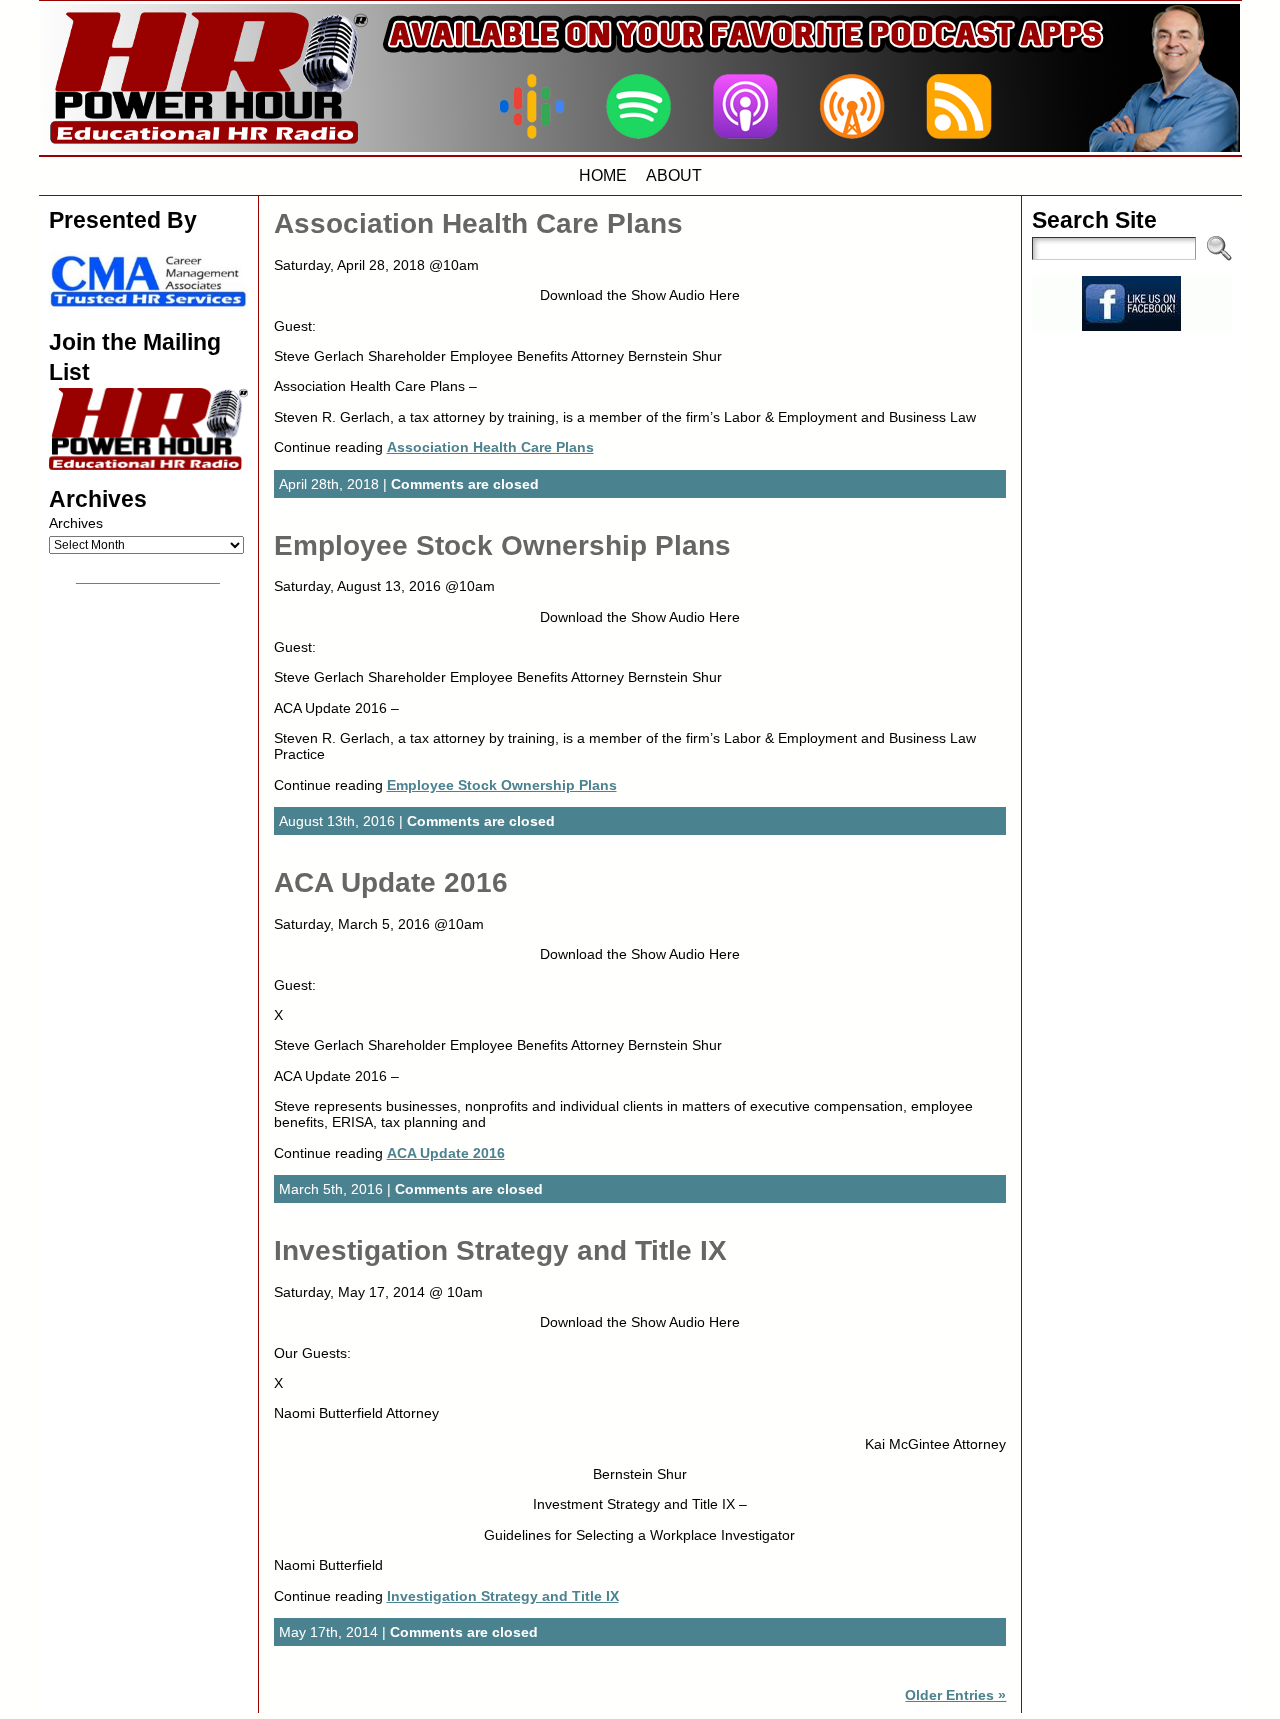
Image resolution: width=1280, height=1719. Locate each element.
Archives (76, 523)
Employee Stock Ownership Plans (502, 545)
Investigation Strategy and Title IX (500, 1250)
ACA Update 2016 (391, 882)
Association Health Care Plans (478, 223)
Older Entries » (955, 1695)
